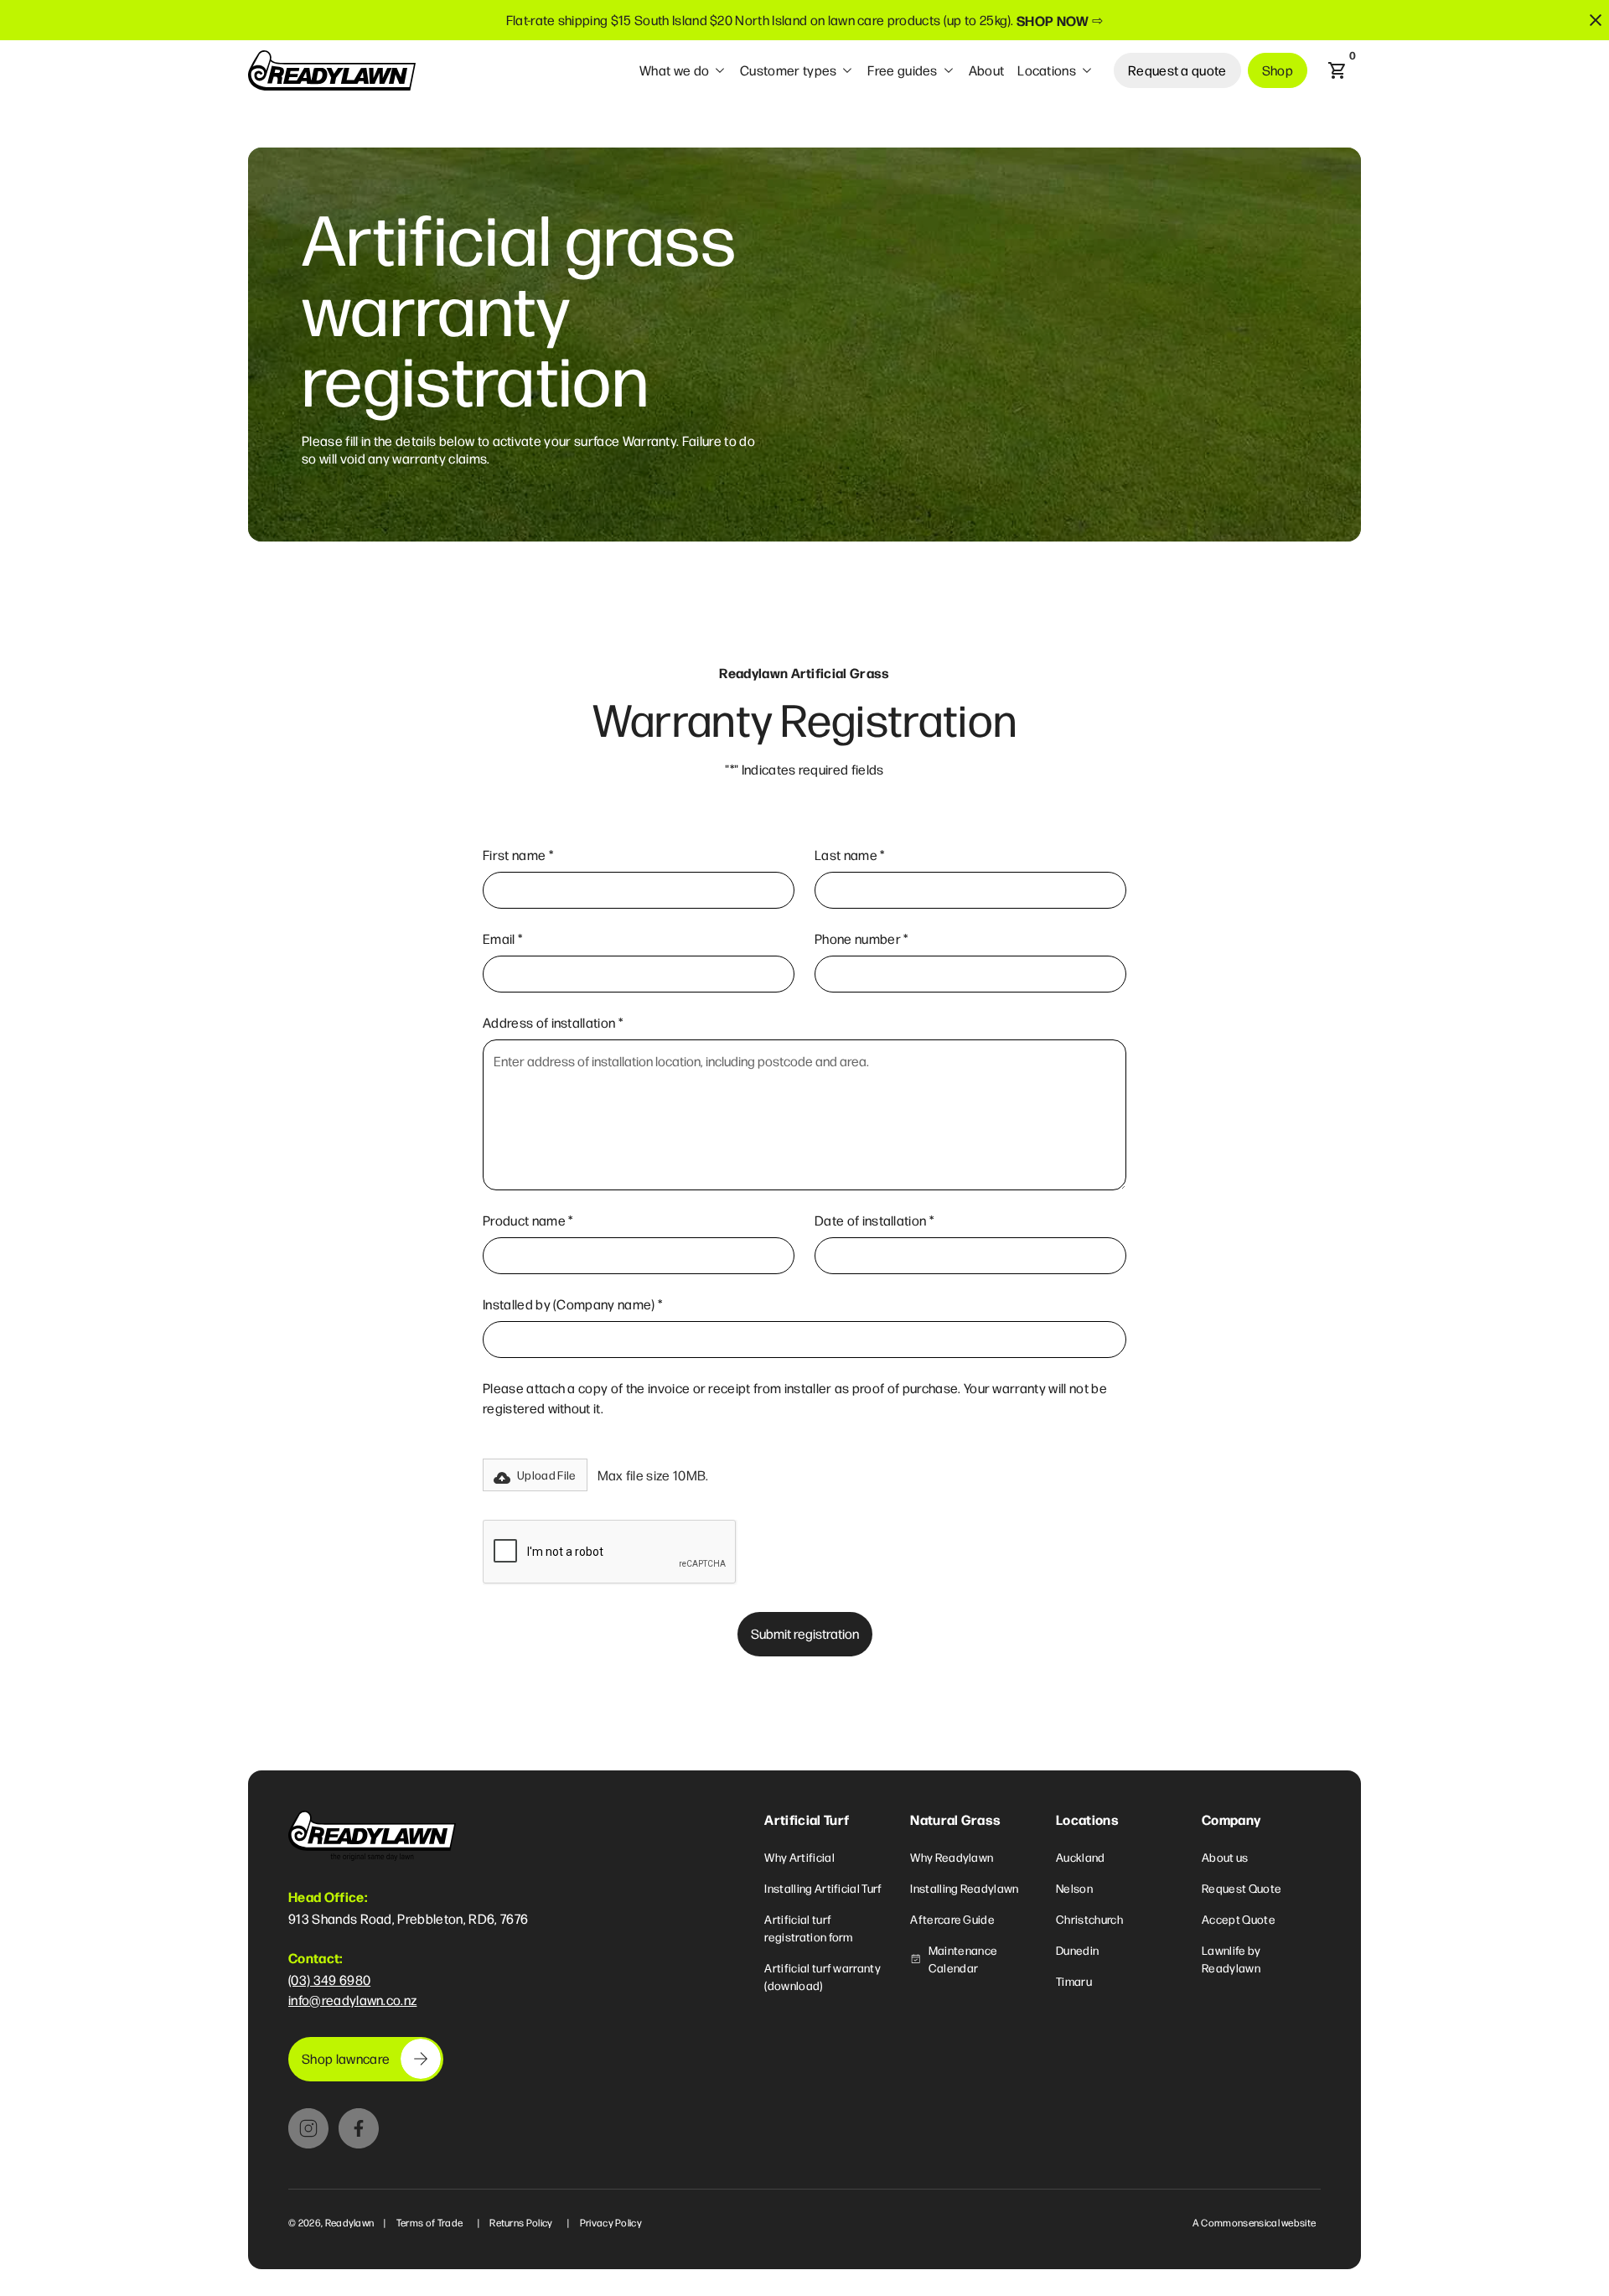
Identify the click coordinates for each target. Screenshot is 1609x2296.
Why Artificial (799, 1857)
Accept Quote (1239, 1919)
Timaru (1074, 1981)
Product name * (528, 1220)
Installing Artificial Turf (823, 1888)
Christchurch (1089, 1919)
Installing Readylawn (964, 1888)
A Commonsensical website (1255, 2222)
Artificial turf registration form (808, 1928)
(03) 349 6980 (329, 1980)
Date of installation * (874, 1220)
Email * (502, 938)
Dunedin (1077, 1950)
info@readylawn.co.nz (352, 2000)
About (987, 70)
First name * (518, 855)
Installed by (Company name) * (572, 1304)
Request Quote (1242, 1888)
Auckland (1081, 1857)
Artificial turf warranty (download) (823, 1976)
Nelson (1074, 1888)
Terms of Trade (429, 2222)
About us (1225, 1857)
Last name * (850, 855)
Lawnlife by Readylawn (1231, 1959)
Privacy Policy (611, 2222)
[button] (683, 70)
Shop (1278, 70)
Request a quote (1177, 70)
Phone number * (861, 938)
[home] (332, 70)
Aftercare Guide (952, 1919)
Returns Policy (521, 2222)
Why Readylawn (952, 1857)
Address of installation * (553, 1022)
